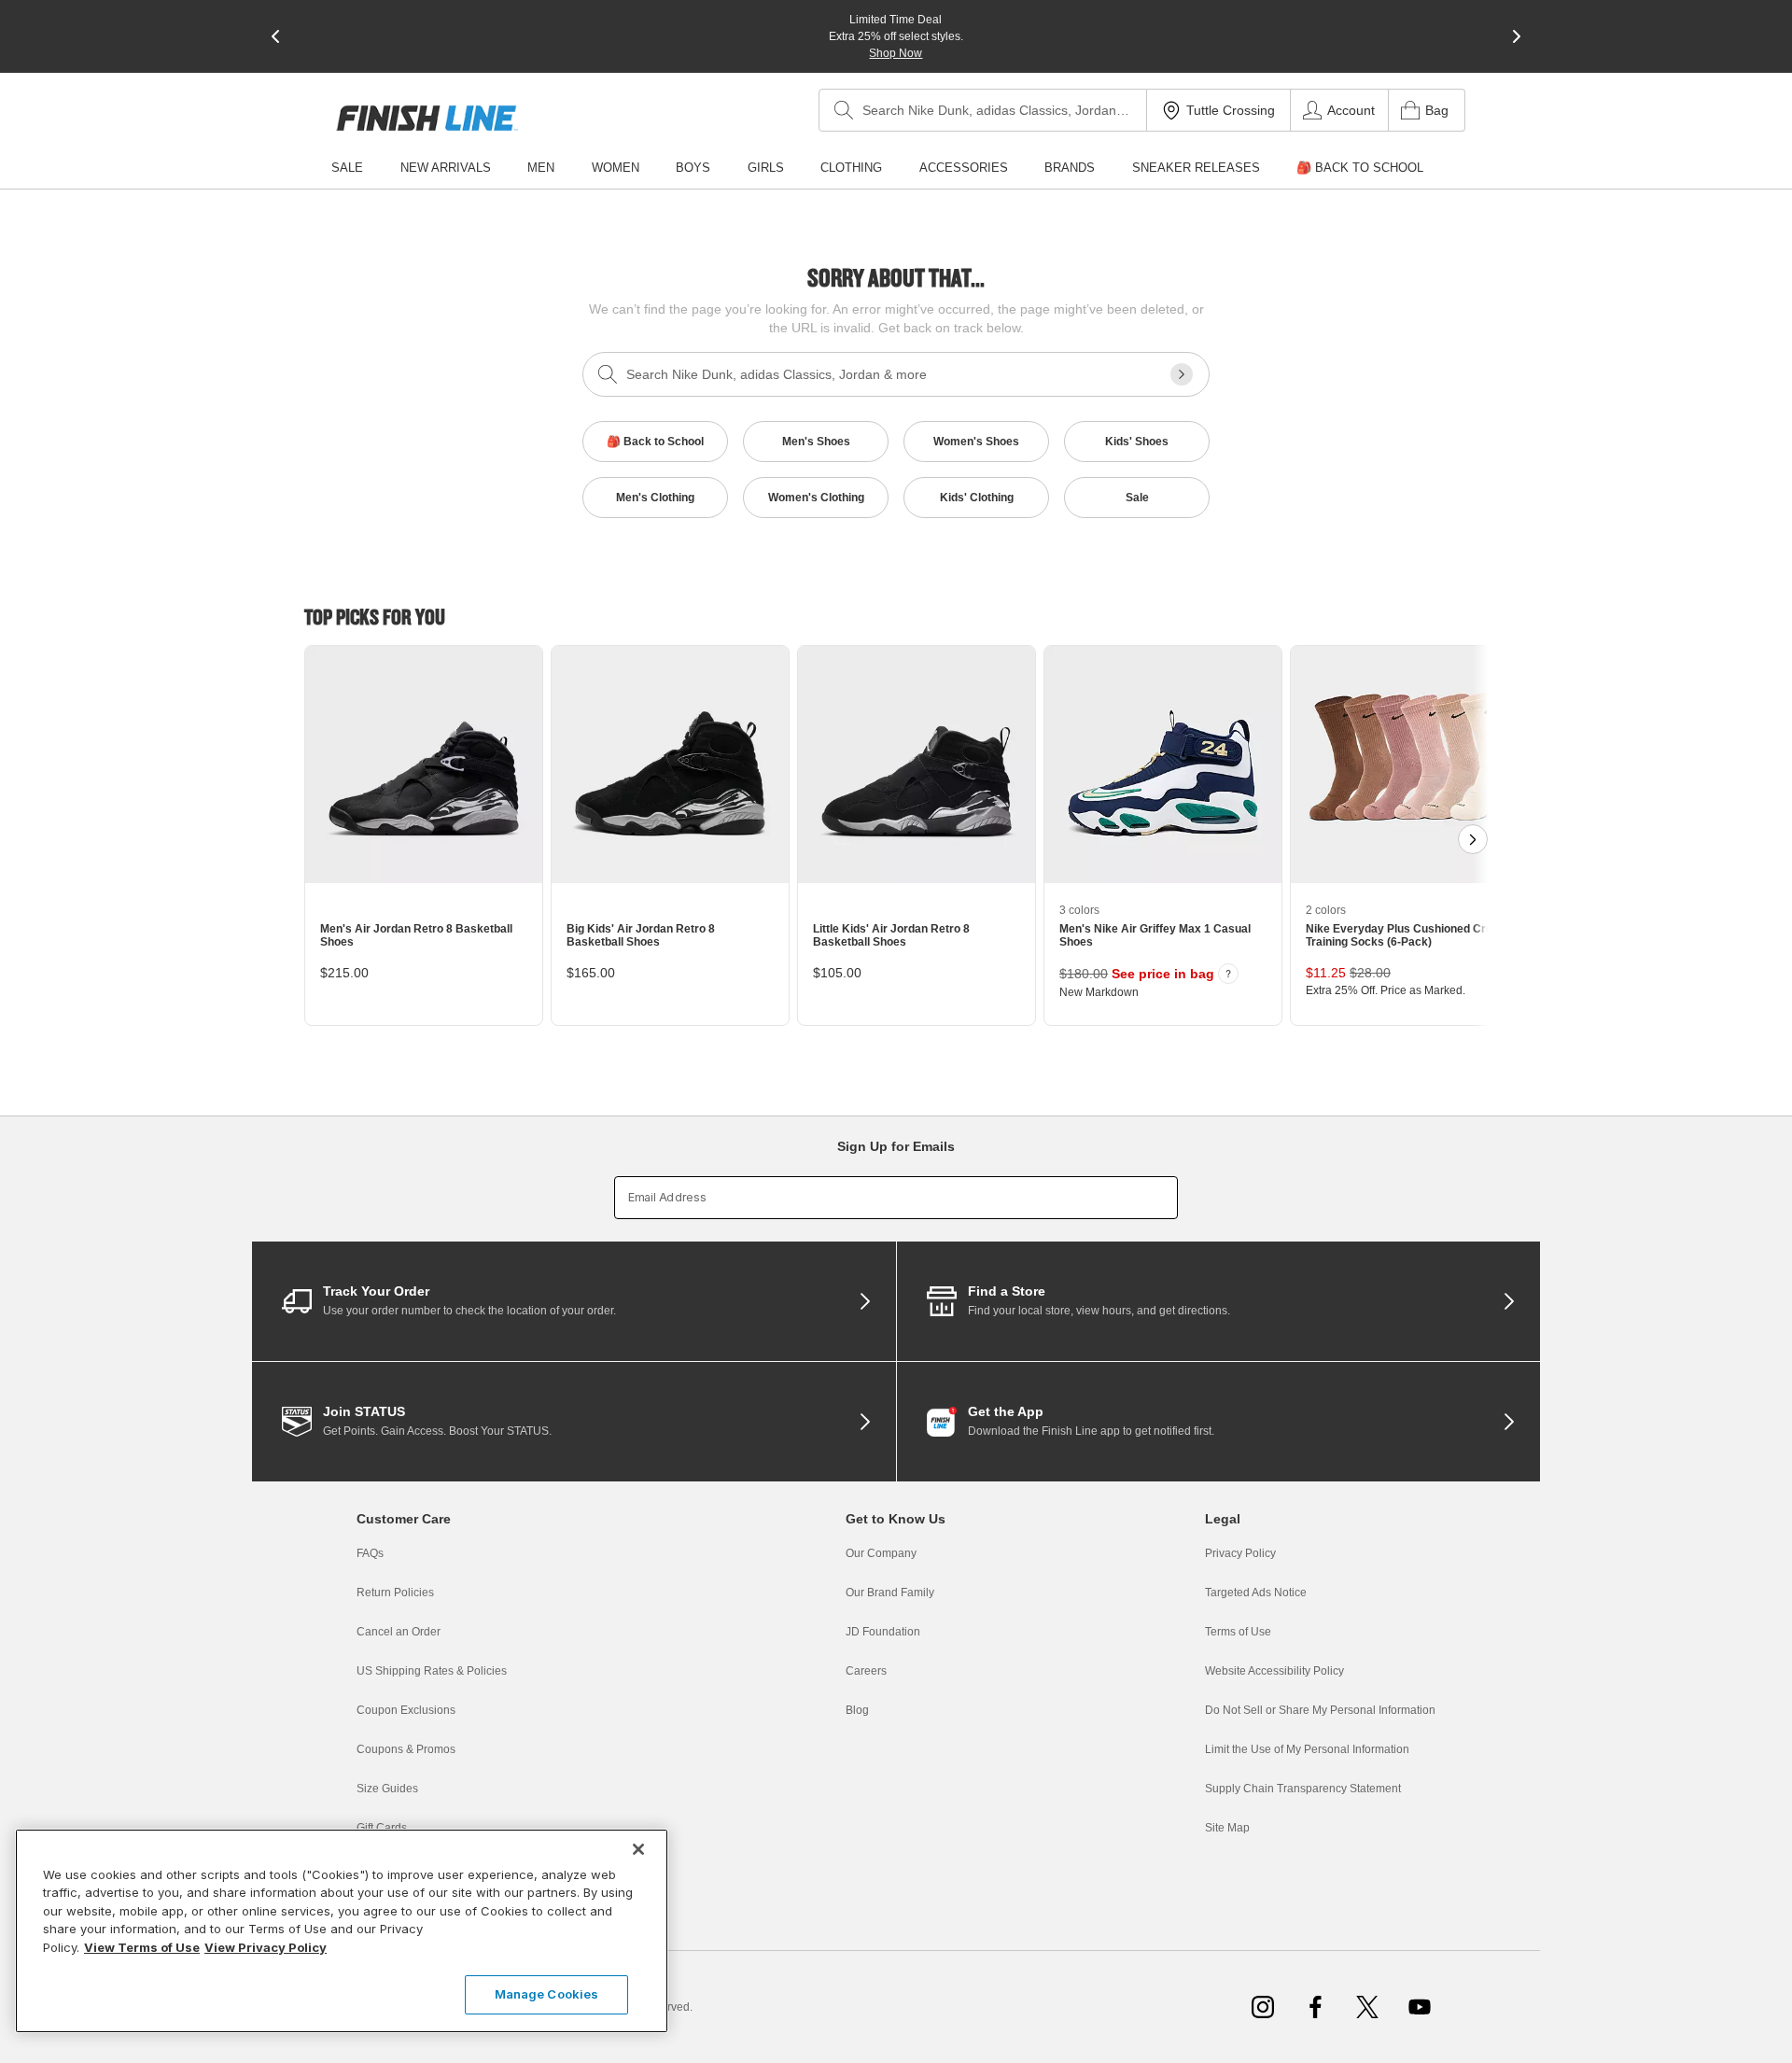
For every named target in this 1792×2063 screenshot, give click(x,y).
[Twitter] (1367, 2007)
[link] (427, 118)
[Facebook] (1315, 2007)
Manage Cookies (547, 1994)
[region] (342, 1931)
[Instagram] (1263, 2007)
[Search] (844, 110)
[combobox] (983, 110)
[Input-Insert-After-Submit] (1182, 374)
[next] (1517, 36)
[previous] (275, 36)
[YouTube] (1420, 2007)
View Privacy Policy (266, 1947)
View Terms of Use (142, 1947)
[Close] (638, 1849)
